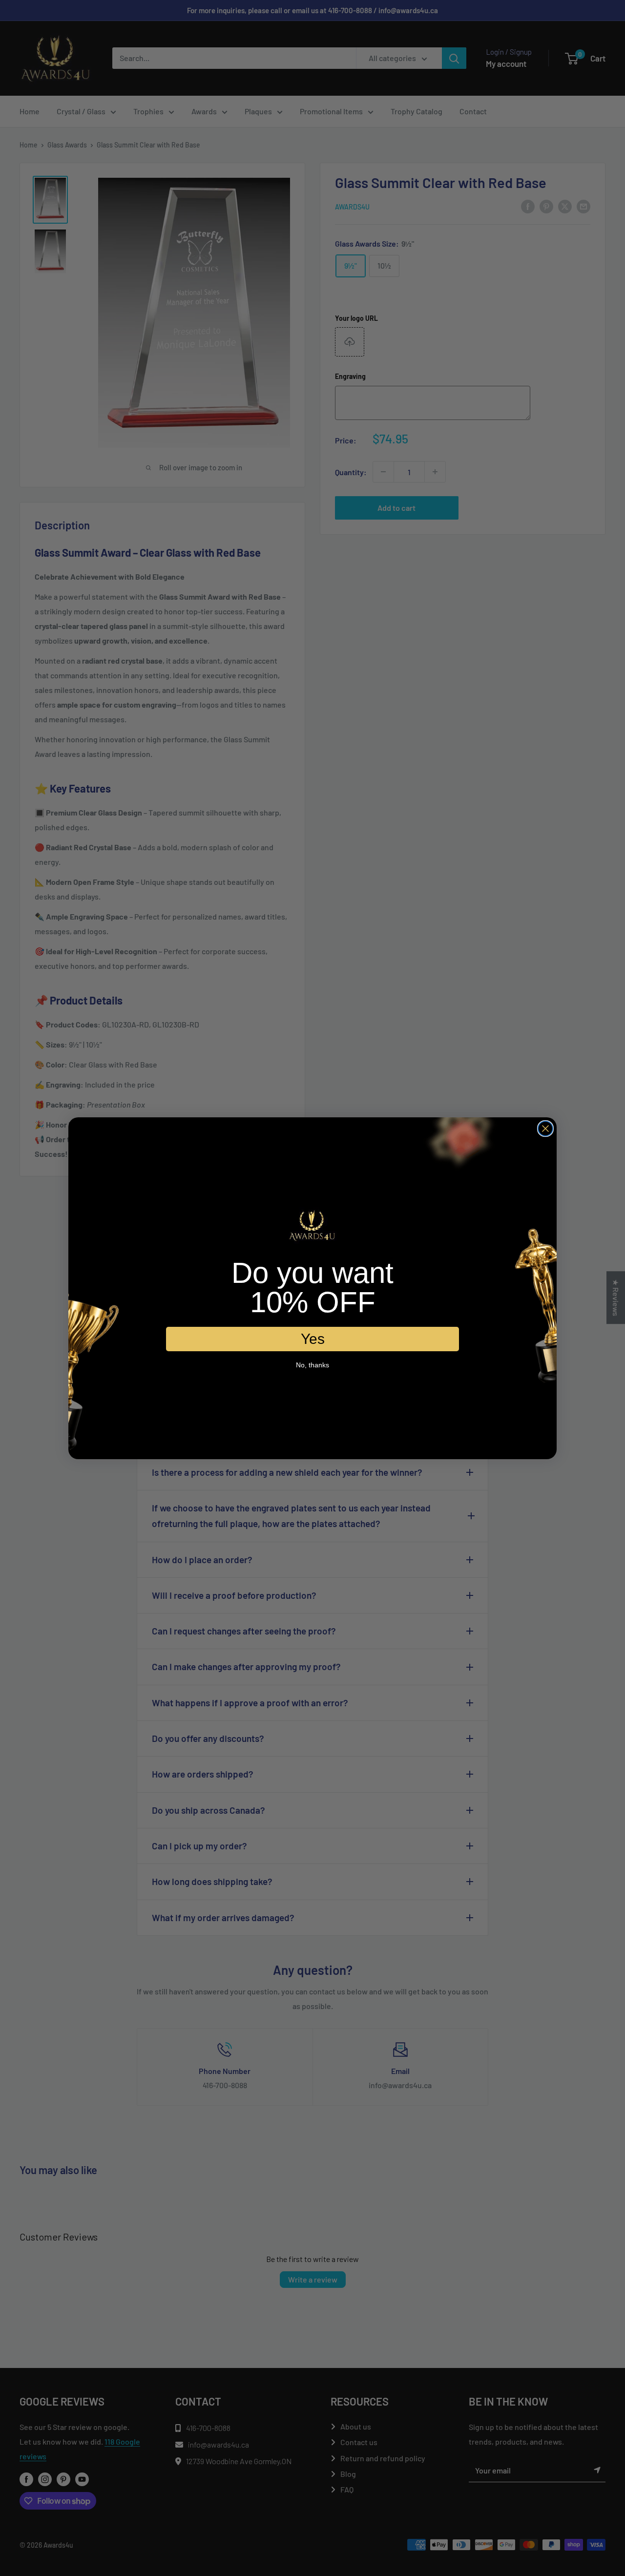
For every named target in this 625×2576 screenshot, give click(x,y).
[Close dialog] (545, 1129)
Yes (313, 1339)
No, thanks (312, 1365)
